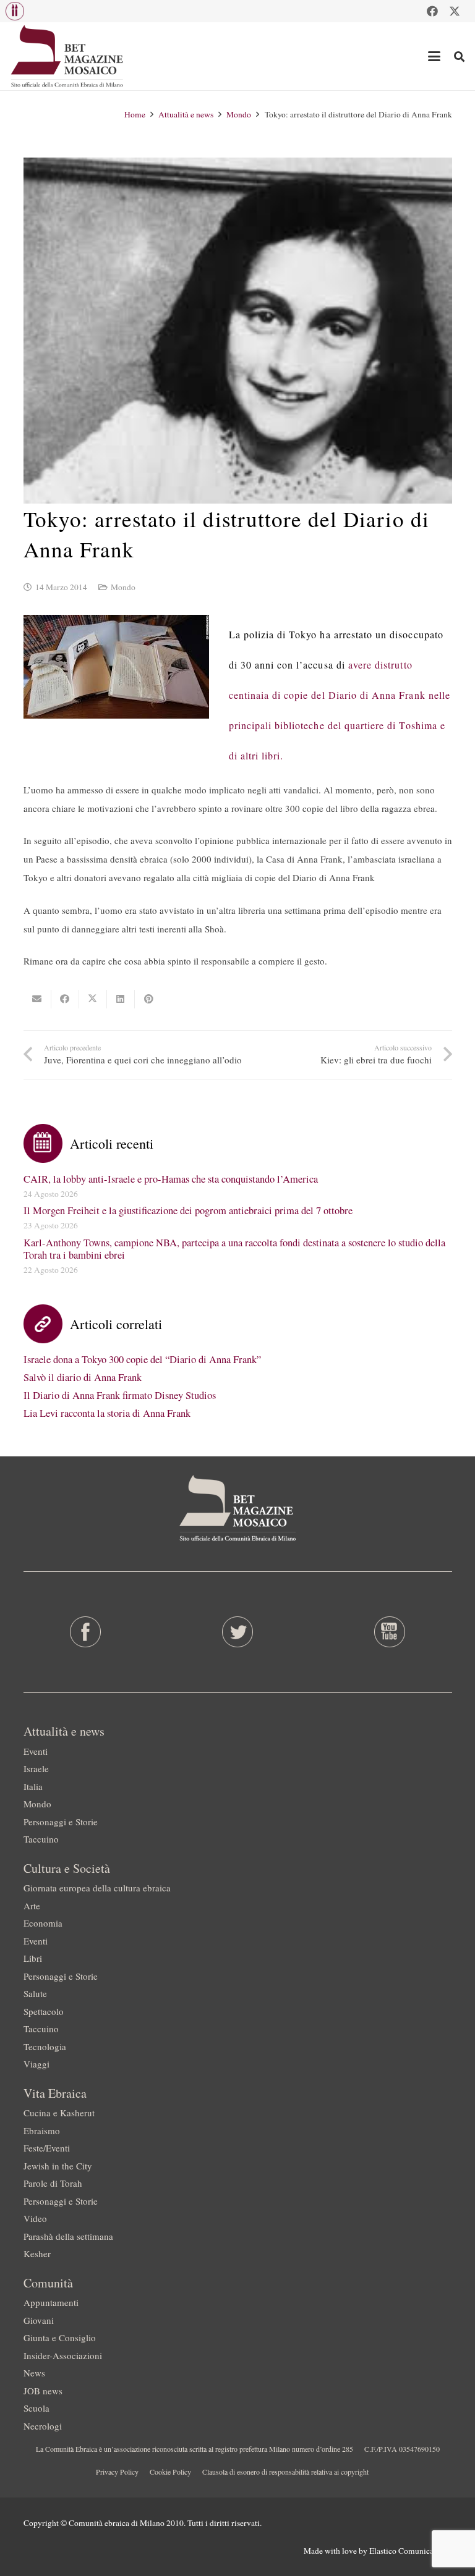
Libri (33, 1958)
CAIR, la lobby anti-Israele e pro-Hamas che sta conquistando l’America (171, 1179)
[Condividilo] (65, 999)
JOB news (43, 2391)
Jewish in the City (58, 2166)
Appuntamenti (51, 2302)
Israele (36, 1768)
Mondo (123, 587)
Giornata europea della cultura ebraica (97, 1888)
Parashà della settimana (68, 2236)
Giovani (39, 2320)
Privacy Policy (117, 2472)
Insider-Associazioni (63, 2355)
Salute (35, 1993)
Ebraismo (42, 2130)
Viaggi (36, 2064)
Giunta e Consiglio (60, 2337)
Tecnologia (45, 2046)
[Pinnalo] (149, 999)
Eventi (36, 1751)
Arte (32, 1906)
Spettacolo (44, 2011)
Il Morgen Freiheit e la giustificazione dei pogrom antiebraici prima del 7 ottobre (188, 1210)
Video (35, 2218)
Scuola (36, 2408)
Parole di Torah (53, 2183)
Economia (43, 1923)
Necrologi (43, 2426)
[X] (455, 11)
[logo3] (68, 56)
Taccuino (41, 1839)
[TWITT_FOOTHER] (237, 1632)
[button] (15, 11)
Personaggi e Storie (61, 1822)
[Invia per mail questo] (37, 999)
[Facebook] (432, 11)
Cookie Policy (170, 2472)
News (34, 2373)
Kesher (37, 2253)
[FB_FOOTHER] (86, 1632)
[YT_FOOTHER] (389, 1632)
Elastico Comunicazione (411, 2551)
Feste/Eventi (47, 2148)
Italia (33, 1786)
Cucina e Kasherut (59, 2113)
